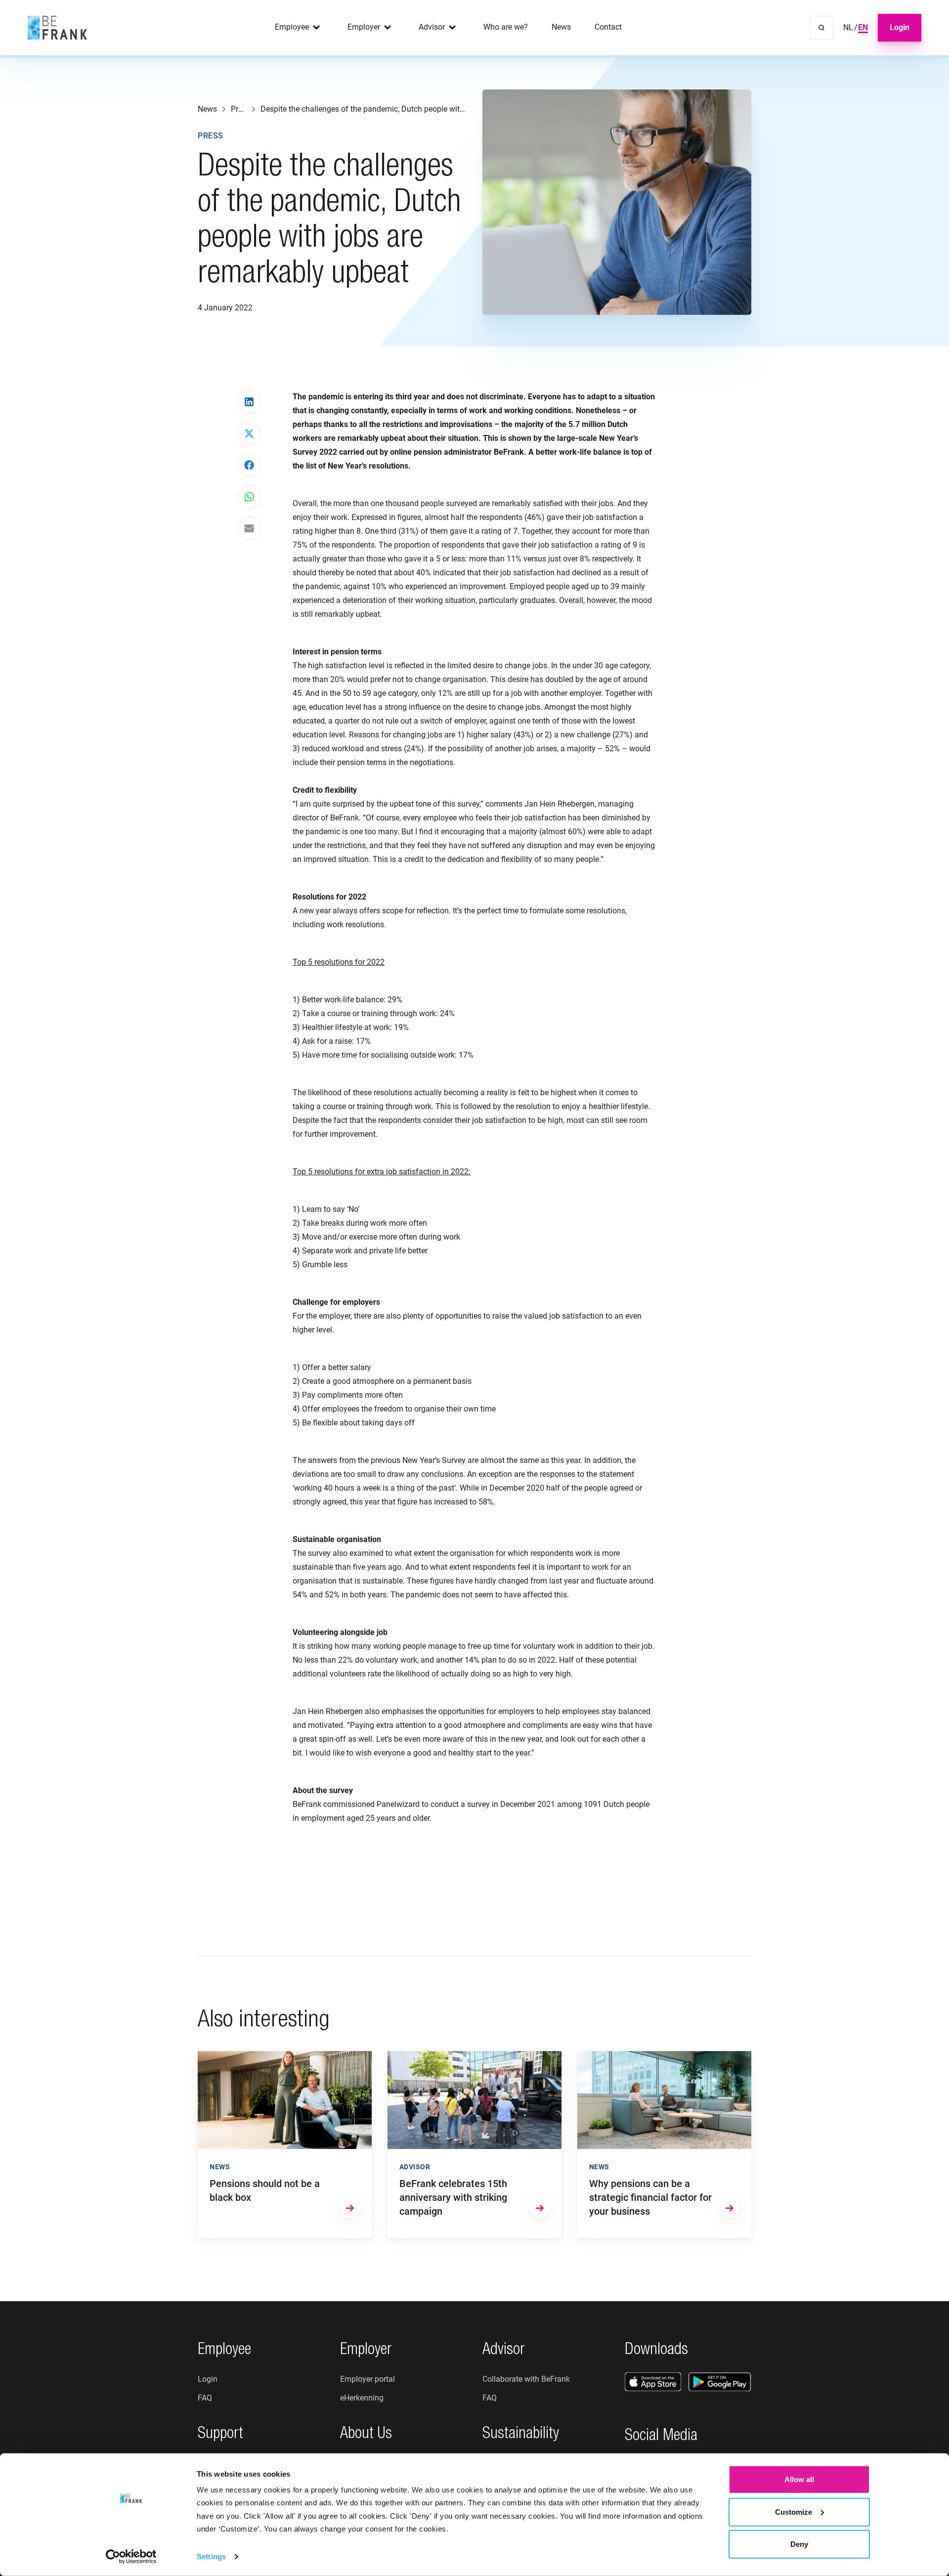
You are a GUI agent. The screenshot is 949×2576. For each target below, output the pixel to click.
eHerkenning (362, 2398)
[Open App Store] (653, 2382)
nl (848, 27)
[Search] (821, 28)
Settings (211, 2556)
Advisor (432, 27)
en (863, 27)
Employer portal (367, 2379)
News (561, 27)
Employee (292, 27)
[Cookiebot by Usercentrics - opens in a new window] (131, 2557)
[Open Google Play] (720, 2382)
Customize (794, 2512)
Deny (799, 2544)
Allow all (799, 2479)
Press (211, 136)
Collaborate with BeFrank (526, 2379)
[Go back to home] (57, 28)
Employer (364, 27)
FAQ (205, 2398)
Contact (608, 27)
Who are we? (506, 27)
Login (900, 27)
